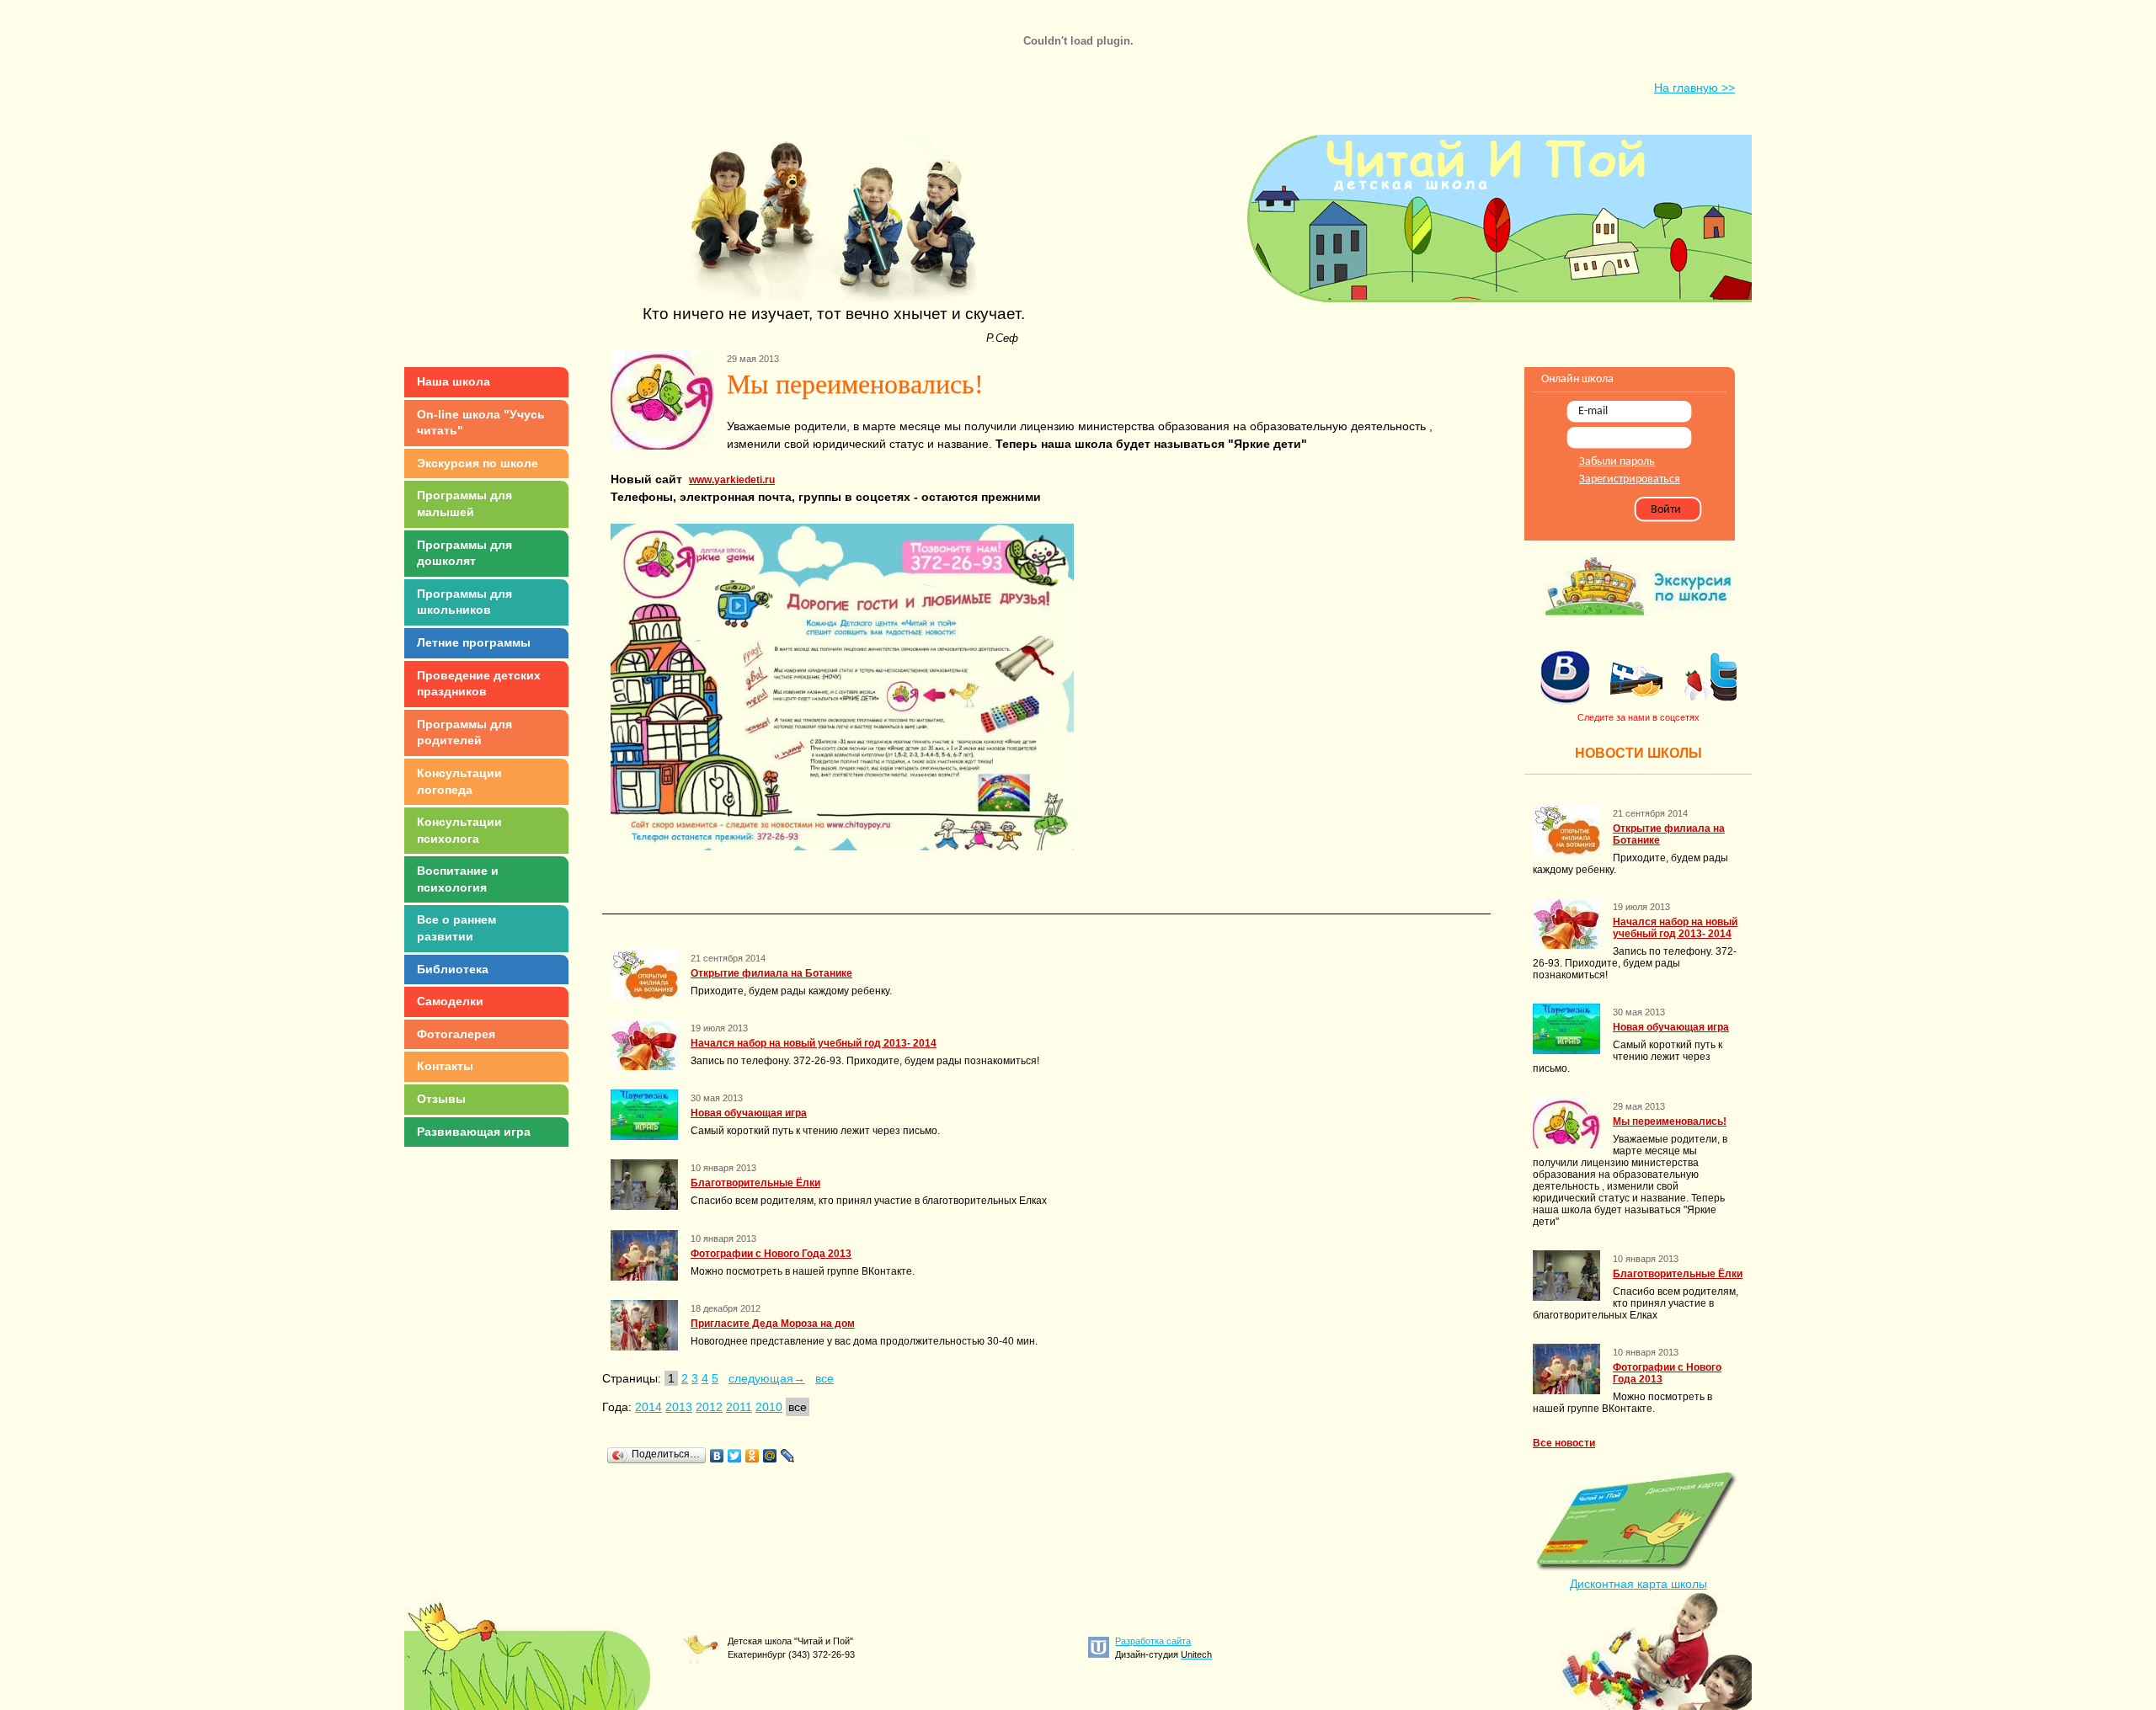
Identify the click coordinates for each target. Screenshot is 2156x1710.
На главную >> (1694, 88)
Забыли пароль (1617, 462)
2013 (679, 1407)
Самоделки (450, 1001)
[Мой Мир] (770, 1456)
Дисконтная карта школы (1638, 1584)
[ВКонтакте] (717, 1456)
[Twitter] (735, 1456)
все (825, 1378)
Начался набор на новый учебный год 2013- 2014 (814, 1043)
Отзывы (441, 1099)
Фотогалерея (456, 1034)
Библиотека (453, 969)
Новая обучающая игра (749, 1113)
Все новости (1564, 1443)
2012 (709, 1407)
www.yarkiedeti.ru (732, 480)
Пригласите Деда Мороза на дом (773, 1324)
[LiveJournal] (788, 1456)
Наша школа (454, 381)
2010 (769, 1407)
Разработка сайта (1153, 1641)
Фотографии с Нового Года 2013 (771, 1254)
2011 (739, 1407)
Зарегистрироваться (1630, 479)
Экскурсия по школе (478, 463)
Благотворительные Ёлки (755, 1183)
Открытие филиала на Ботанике (771, 973)
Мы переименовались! (1670, 1121)
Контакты (445, 1066)
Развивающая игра (474, 1132)
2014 (648, 1407)
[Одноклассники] (752, 1456)
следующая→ (767, 1378)
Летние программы (474, 642)
